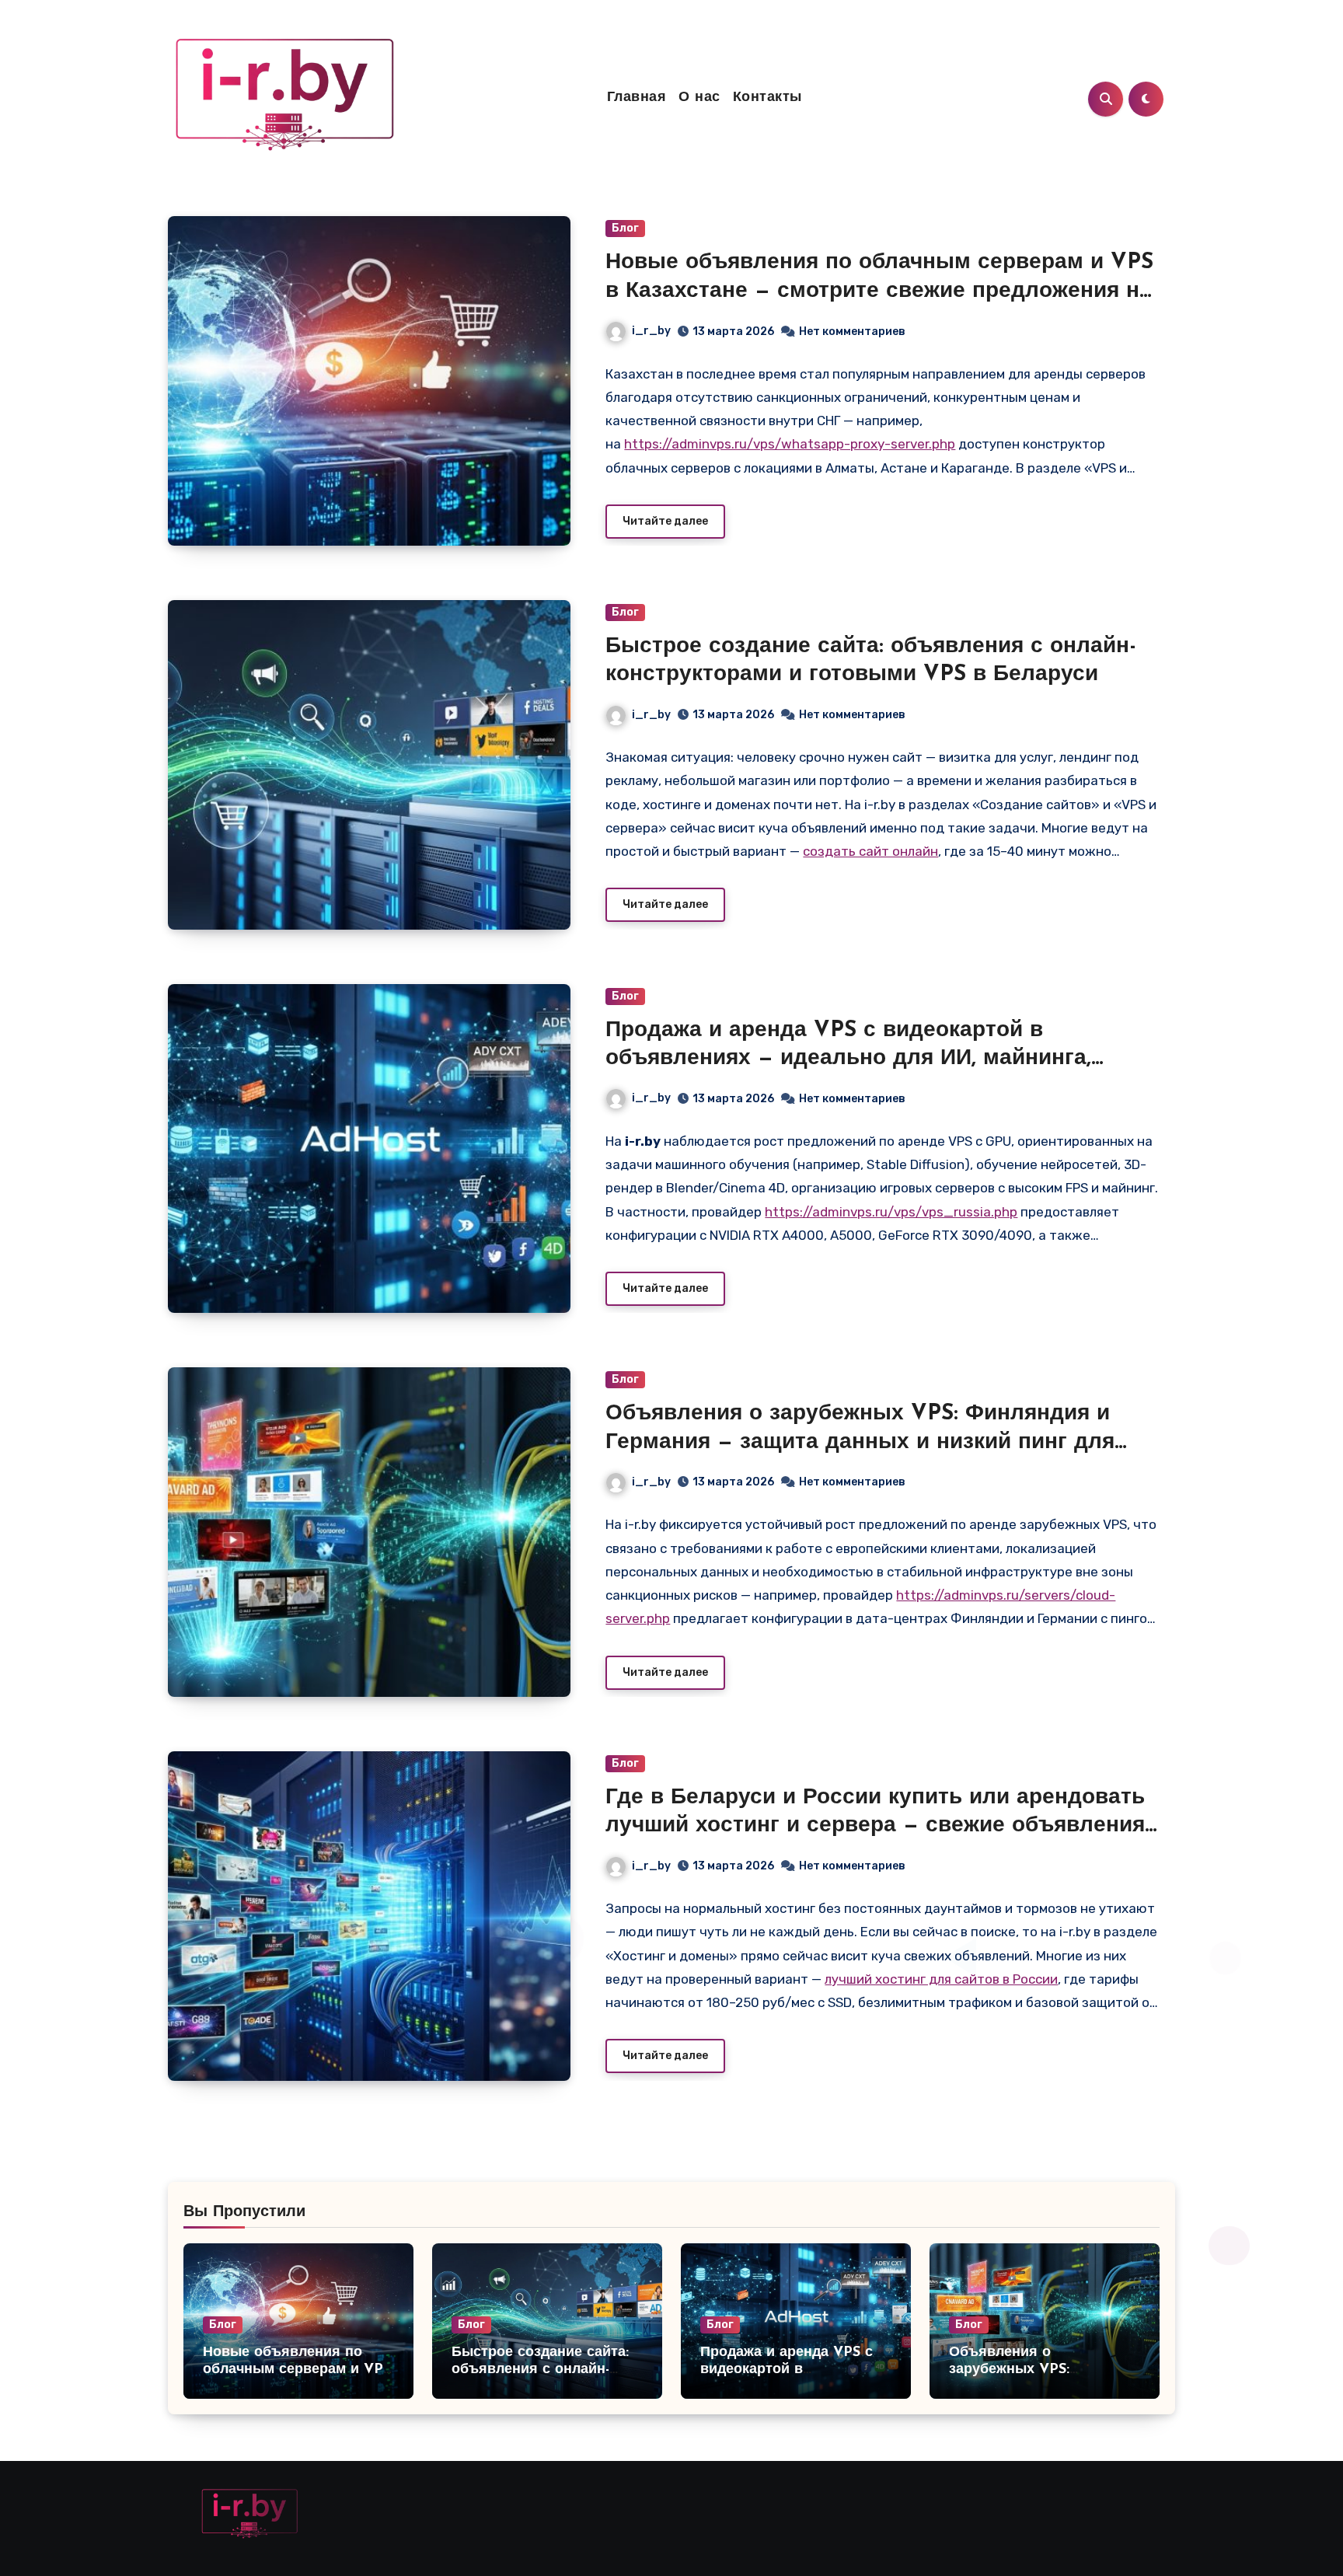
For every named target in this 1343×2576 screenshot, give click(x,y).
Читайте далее (665, 521)
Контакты (767, 98)
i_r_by (651, 331)
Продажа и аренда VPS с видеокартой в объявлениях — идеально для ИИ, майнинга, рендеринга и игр (848, 1059)
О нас (699, 98)
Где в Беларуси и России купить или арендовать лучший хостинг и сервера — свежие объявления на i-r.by (875, 1826)
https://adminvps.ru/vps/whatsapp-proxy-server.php (790, 444)
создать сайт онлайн (870, 851)
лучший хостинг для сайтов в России (941, 1979)
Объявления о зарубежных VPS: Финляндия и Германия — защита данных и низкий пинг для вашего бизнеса (860, 1442)
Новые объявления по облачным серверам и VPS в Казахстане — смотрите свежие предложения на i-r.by (879, 291)
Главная (637, 98)
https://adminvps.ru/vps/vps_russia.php (891, 1212)
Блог (625, 228)
